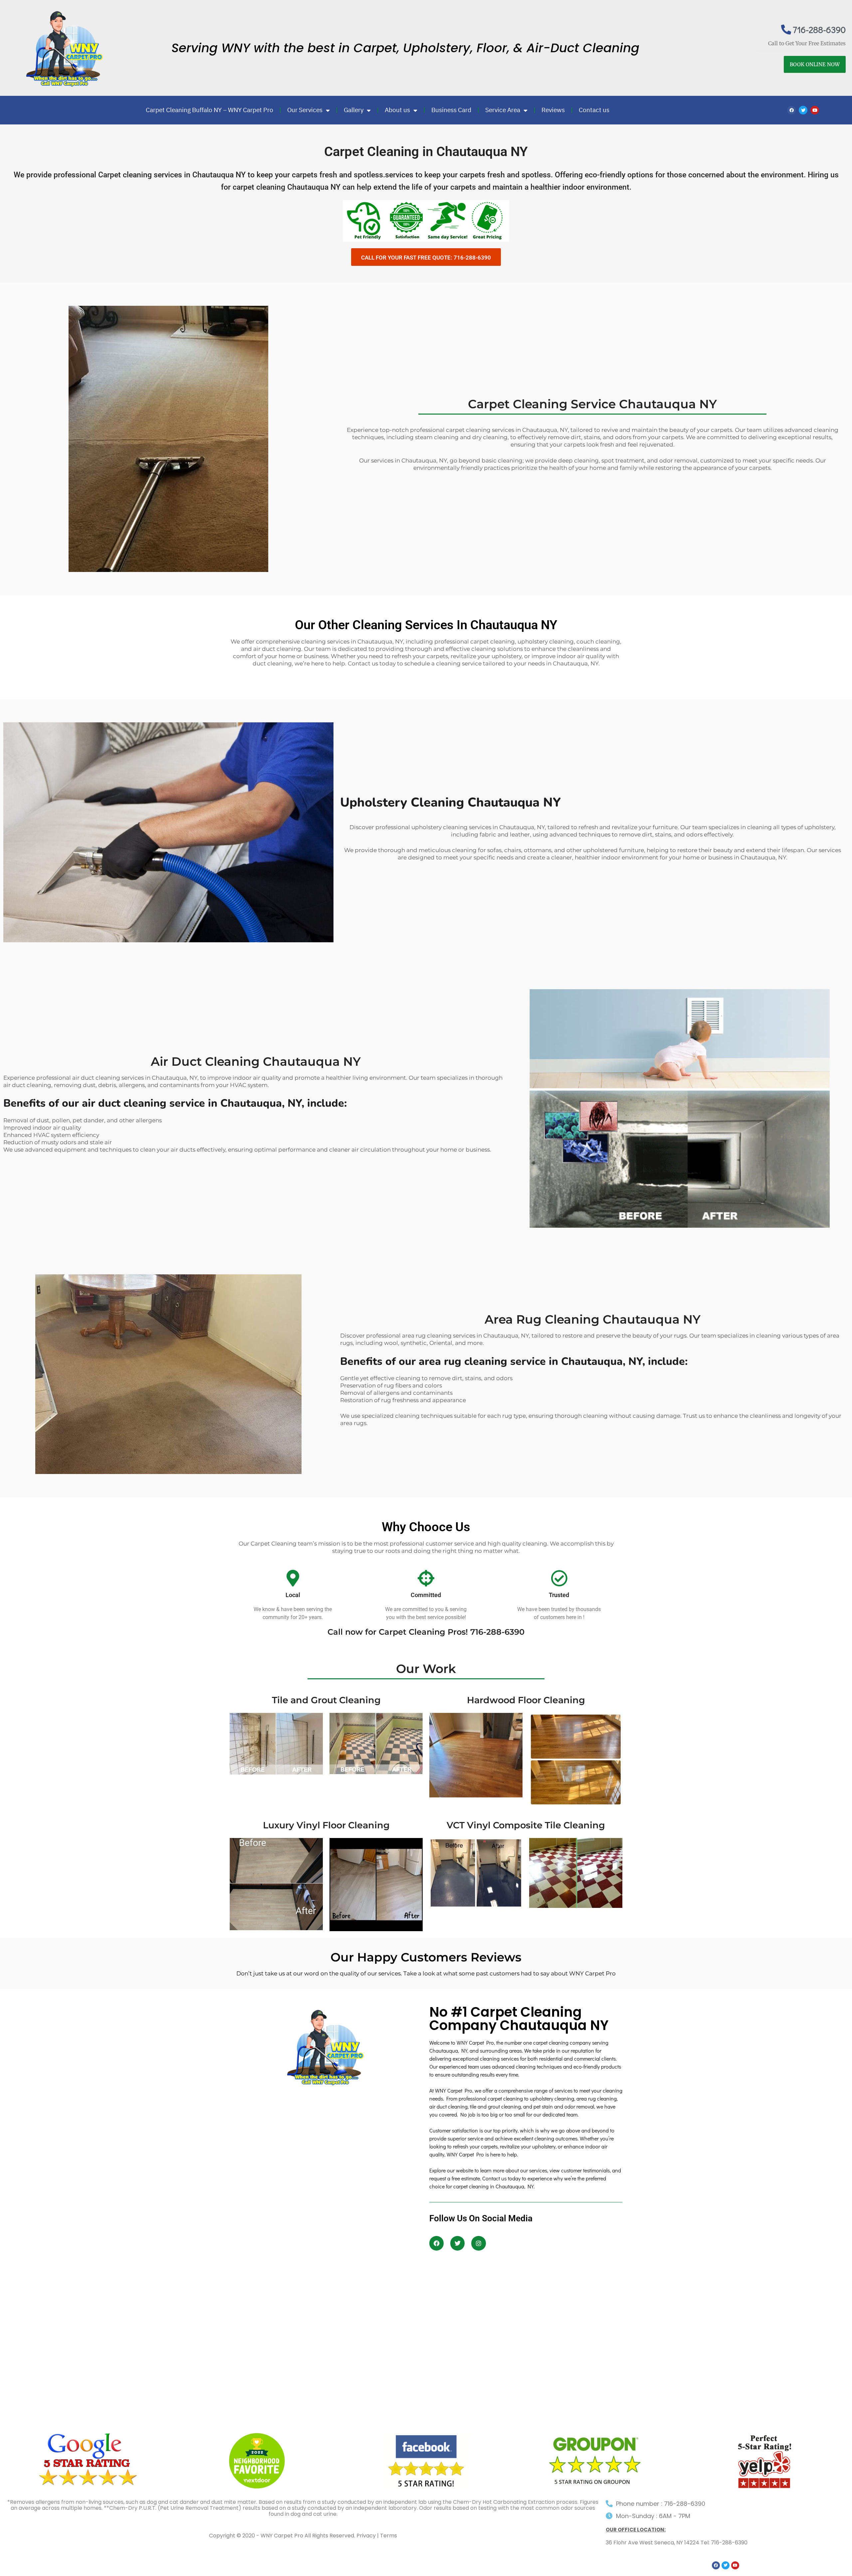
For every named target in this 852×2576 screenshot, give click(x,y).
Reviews (553, 110)
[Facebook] (791, 110)
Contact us (594, 110)
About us (397, 110)
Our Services (305, 110)
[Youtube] (815, 110)
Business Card (451, 110)
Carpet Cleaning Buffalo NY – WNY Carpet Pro (210, 110)
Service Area (503, 110)
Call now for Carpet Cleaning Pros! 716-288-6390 (426, 1632)
